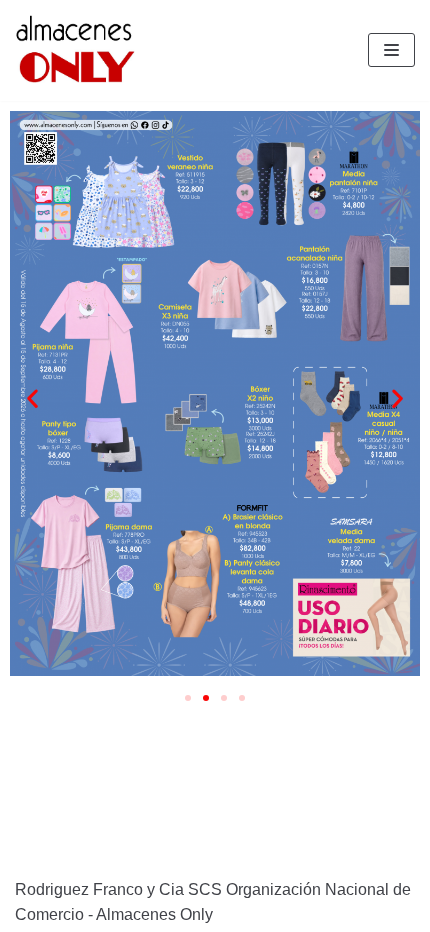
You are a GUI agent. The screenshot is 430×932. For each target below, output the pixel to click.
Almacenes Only (154, 914)
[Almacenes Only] (75, 50)
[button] (188, 698)
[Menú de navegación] (391, 50)
